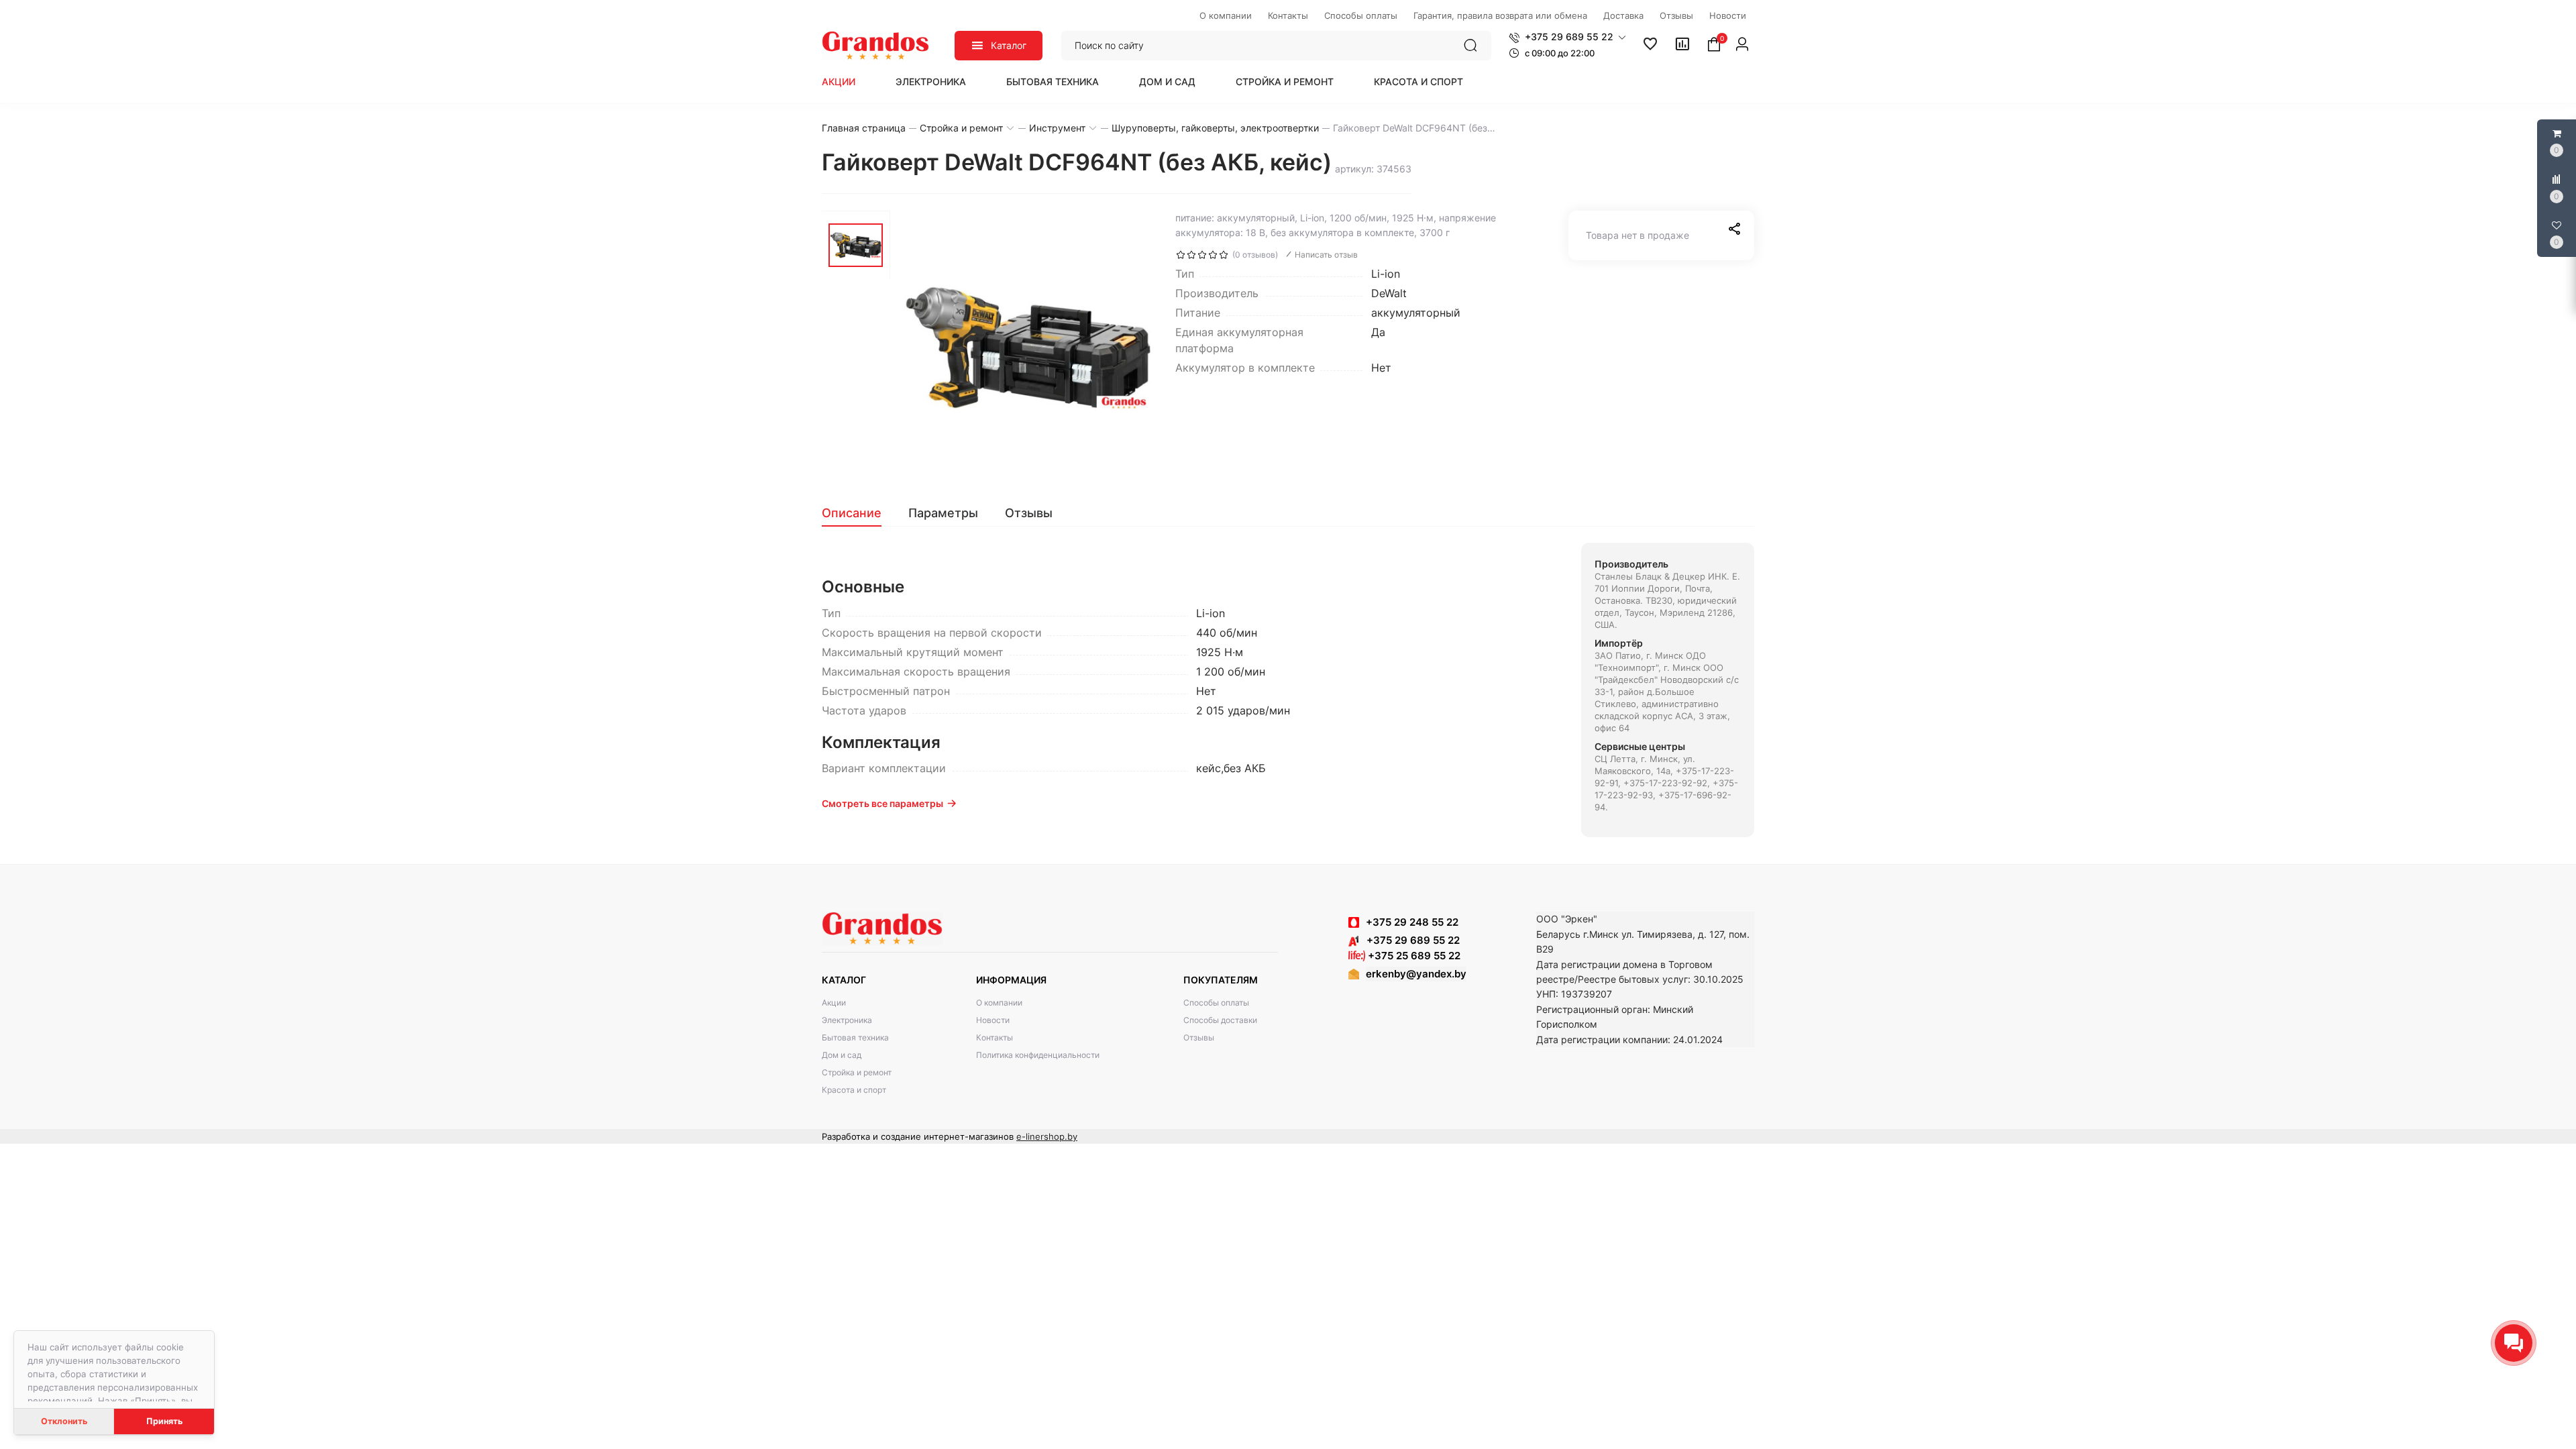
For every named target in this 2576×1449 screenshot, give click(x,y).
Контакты (995, 1037)
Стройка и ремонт (1285, 82)
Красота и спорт (1418, 82)
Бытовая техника (1053, 82)
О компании (999, 1003)
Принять (164, 1421)
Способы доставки (1220, 1020)
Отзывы (1199, 1037)
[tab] (858, 513)
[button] (1567, 37)
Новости (993, 1020)
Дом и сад (1167, 82)
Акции (839, 82)
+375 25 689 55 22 (1413, 956)
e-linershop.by (1047, 1136)
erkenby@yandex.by (1416, 974)
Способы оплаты (1216, 1003)
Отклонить (64, 1421)
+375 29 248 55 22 (1412, 922)
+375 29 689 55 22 (1409, 940)
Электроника (931, 82)
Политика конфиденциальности (1038, 1055)
